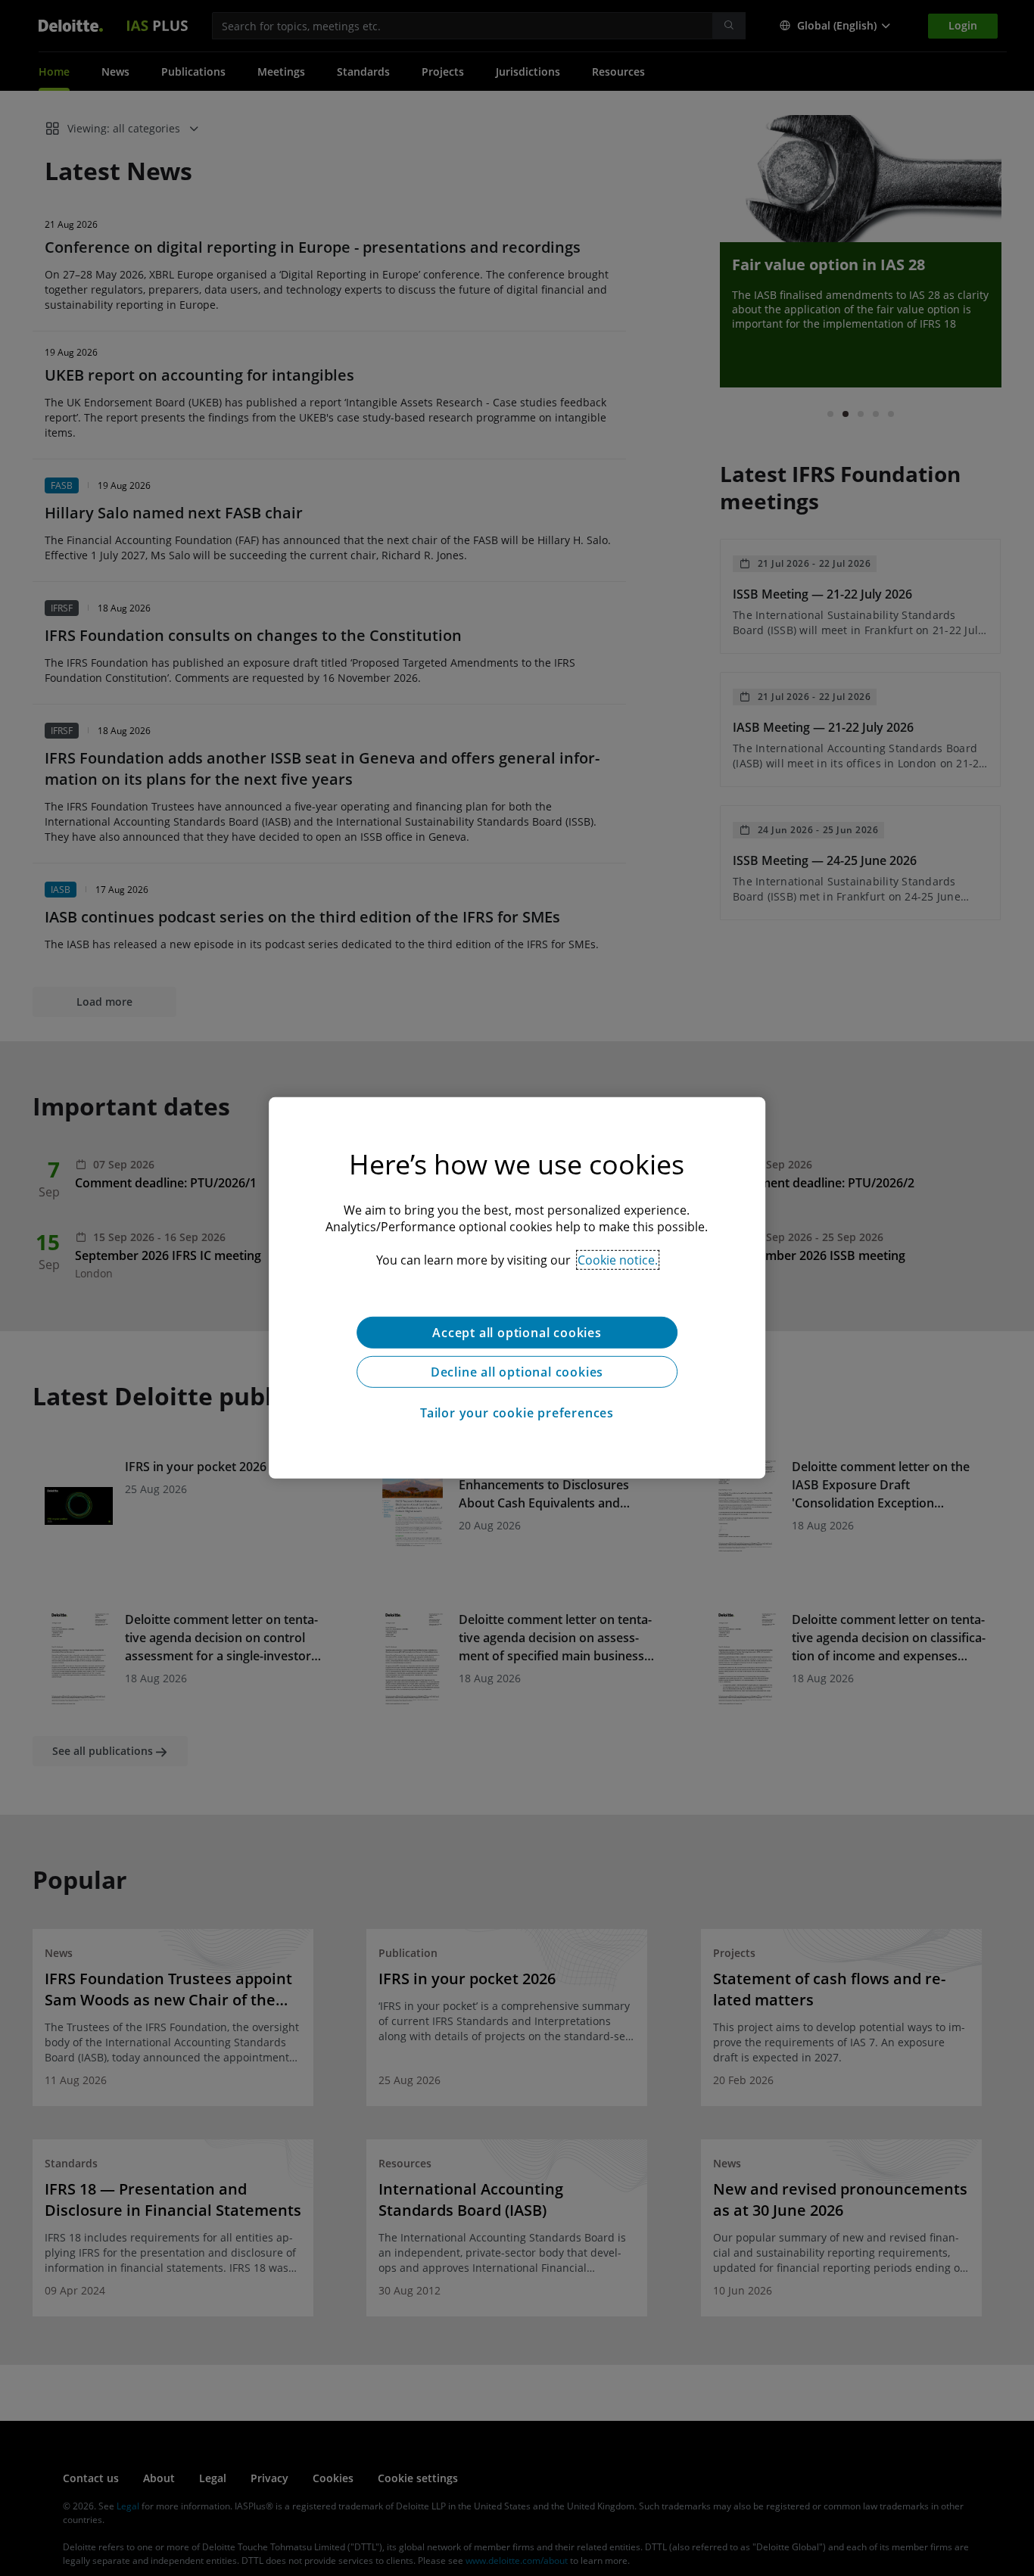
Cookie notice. (618, 1260)
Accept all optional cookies (517, 1333)
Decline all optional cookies (517, 1372)
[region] (517, 1288)
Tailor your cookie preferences (517, 1413)
